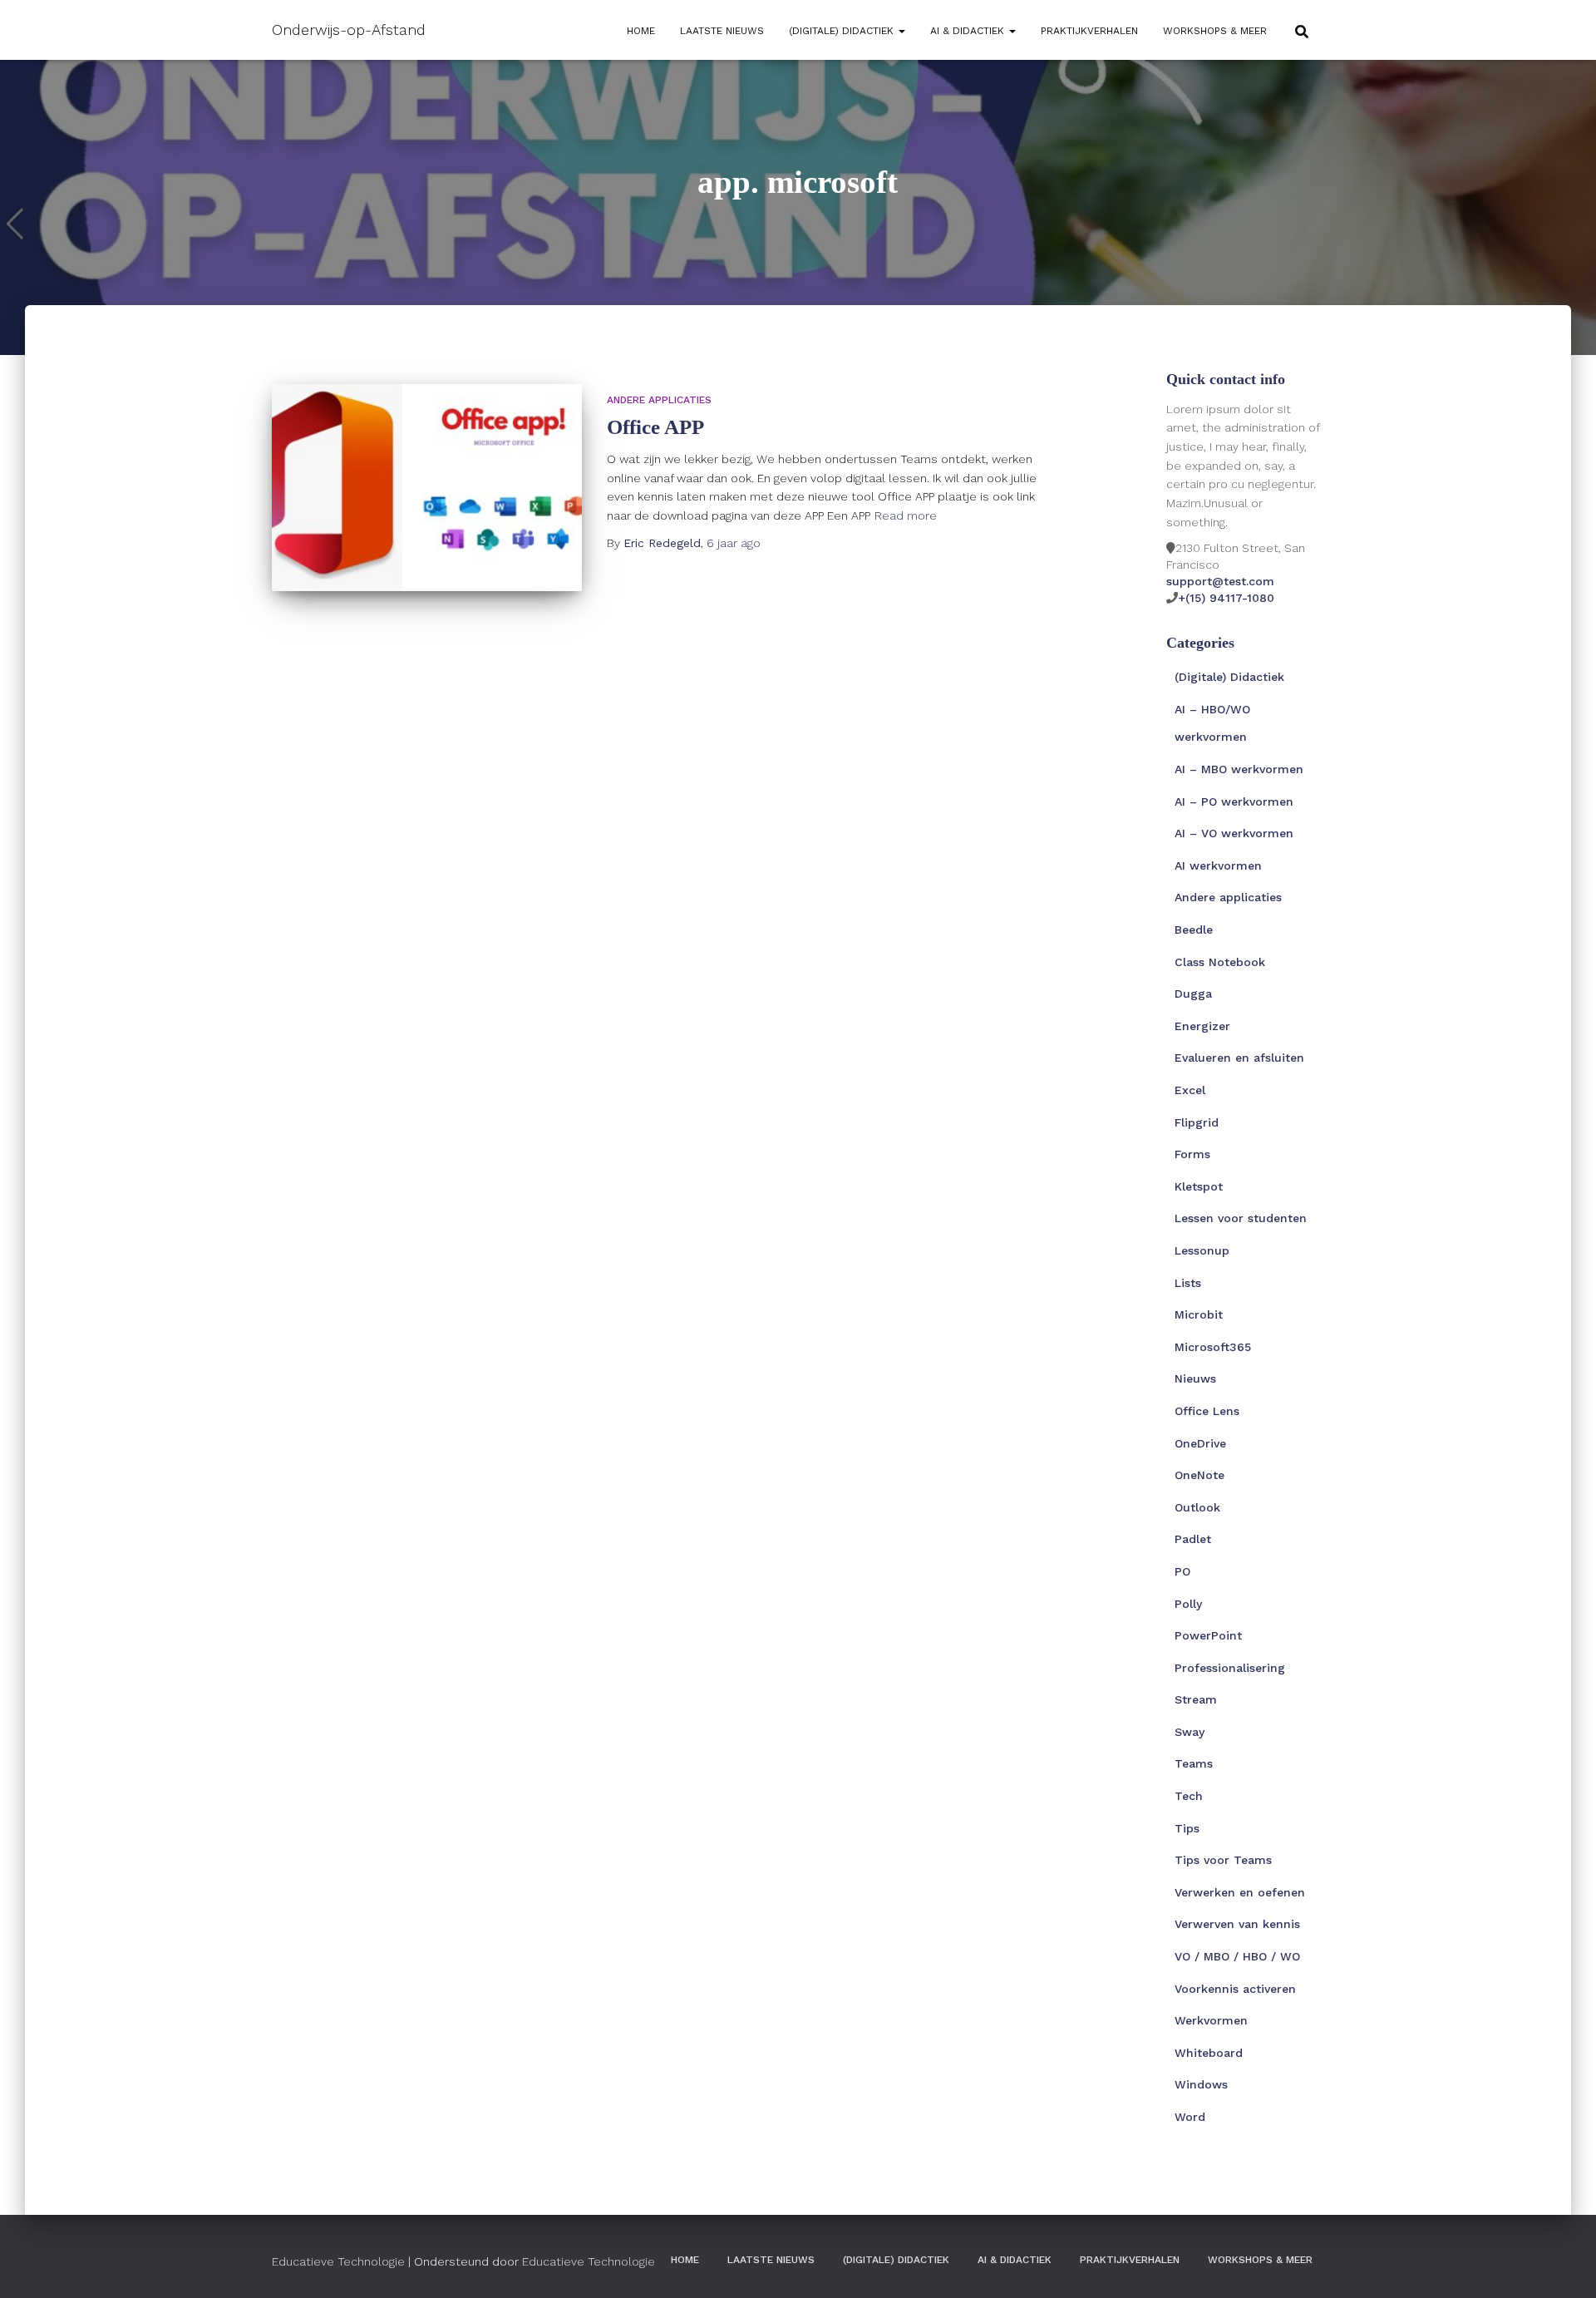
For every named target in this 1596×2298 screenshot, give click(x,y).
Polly (1188, 1604)
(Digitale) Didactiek (843, 31)
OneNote (1199, 1475)
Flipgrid (1197, 1122)
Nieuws (1195, 1378)
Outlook (1197, 1507)
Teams (1194, 1763)
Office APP (655, 427)
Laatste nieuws (722, 31)
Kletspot (1199, 1186)
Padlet (1193, 1539)
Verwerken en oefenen (1240, 1892)
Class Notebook (1220, 962)
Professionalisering (1230, 1668)
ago (734, 543)
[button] (901, 31)
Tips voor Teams (1223, 1860)
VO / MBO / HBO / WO (1237, 1956)
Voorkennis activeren (1235, 1989)
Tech (1189, 1796)
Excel (1190, 1090)
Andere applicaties (659, 400)
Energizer (1202, 1026)
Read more (906, 515)
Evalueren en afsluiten (1239, 1058)
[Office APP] (427, 488)
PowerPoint (1208, 1635)
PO (1182, 1571)
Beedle (1194, 930)
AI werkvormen (1218, 865)
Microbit (1199, 1314)
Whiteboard (1209, 2053)
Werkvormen (1211, 2020)
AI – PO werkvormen (1234, 801)
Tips (1187, 1828)
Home (641, 31)
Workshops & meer (1215, 31)
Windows (1201, 2084)
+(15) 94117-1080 (1226, 598)
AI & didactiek (969, 31)
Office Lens (1207, 1411)
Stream (1196, 1699)
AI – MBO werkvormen (1239, 769)
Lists (1188, 1283)
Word (1190, 2117)
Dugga (1193, 994)
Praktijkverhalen (1089, 31)
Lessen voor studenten (1241, 1218)
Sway (1190, 1732)
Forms (1192, 1154)
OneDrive (1200, 1443)
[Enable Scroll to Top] (1563, 2265)
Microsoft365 (1213, 1347)
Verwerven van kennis (1237, 1924)
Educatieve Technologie (338, 2261)
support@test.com (1220, 581)
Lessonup (1202, 1250)
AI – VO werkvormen (1234, 833)
